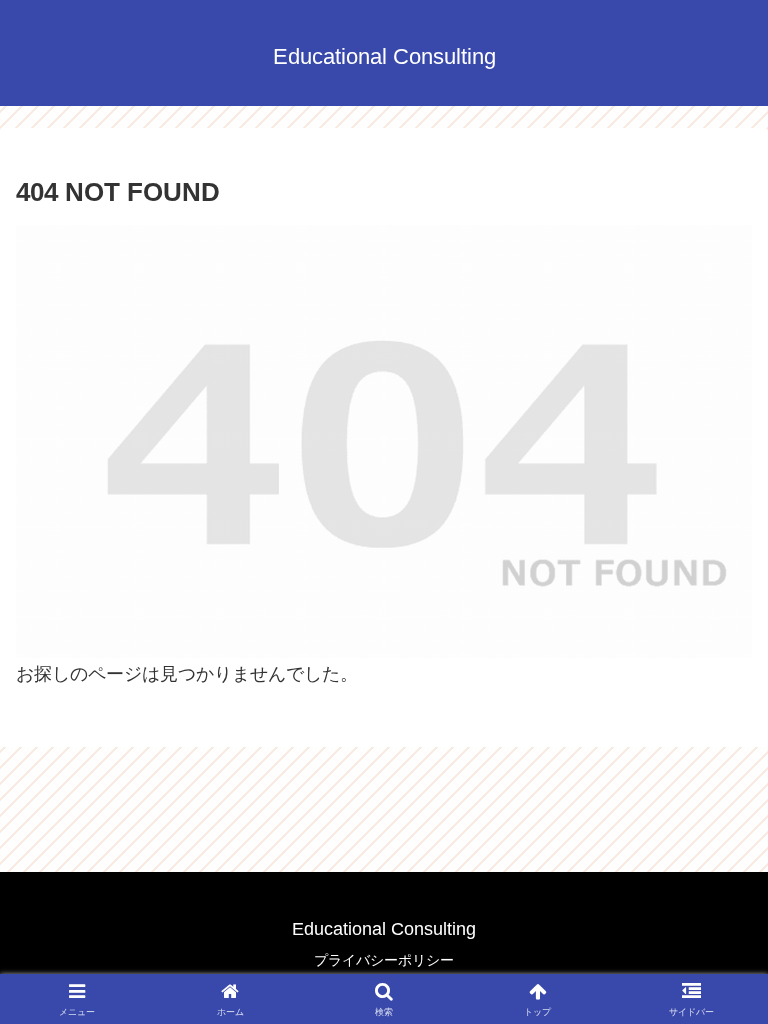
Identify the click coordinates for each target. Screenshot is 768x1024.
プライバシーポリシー (384, 960)
